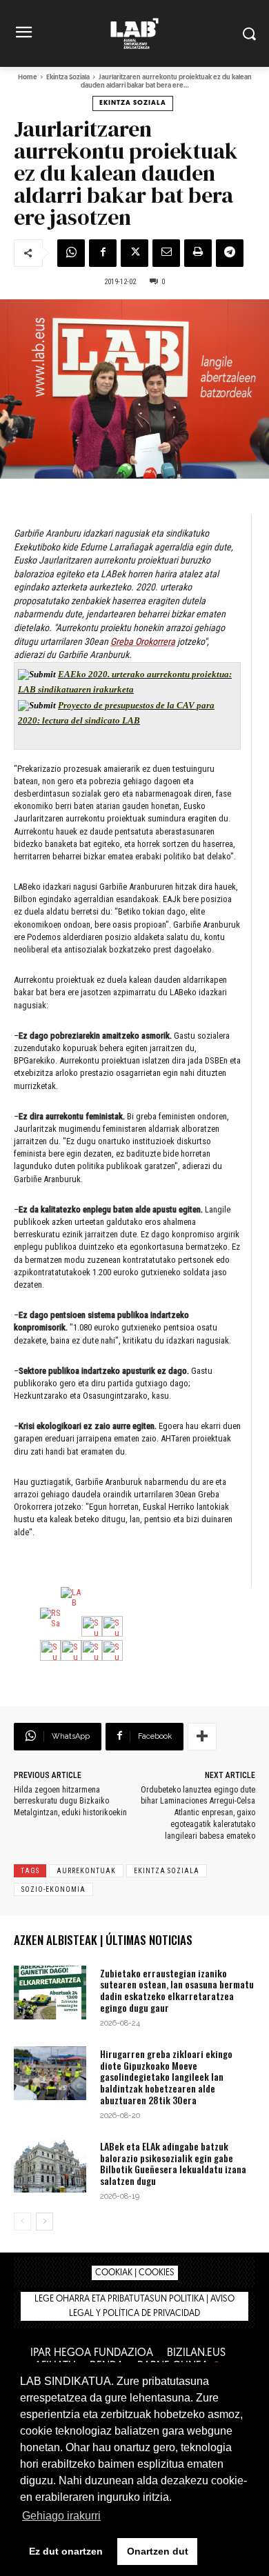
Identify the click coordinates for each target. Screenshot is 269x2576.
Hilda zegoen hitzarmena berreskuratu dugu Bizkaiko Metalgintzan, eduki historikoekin (70, 1801)
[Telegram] (230, 253)
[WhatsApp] (71, 253)
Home (28, 78)
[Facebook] (103, 253)
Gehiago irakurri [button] (61, 2516)
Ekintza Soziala (68, 78)
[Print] (198, 253)
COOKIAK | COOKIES (135, 2273)
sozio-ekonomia (53, 1889)
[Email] (166, 253)
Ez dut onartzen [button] (66, 2551)
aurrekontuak (86, 1871)
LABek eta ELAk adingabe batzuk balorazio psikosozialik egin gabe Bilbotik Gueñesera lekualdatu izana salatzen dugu (173, 2163)
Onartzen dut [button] (158, 2551)
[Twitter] (134, 253)
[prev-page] (22, 2221)
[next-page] (44, 2221)
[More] (202, 1737)
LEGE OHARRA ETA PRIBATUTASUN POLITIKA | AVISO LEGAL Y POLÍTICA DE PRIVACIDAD (134, 2306)
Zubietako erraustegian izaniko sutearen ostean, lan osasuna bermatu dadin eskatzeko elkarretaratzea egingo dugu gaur (177, 1990)
